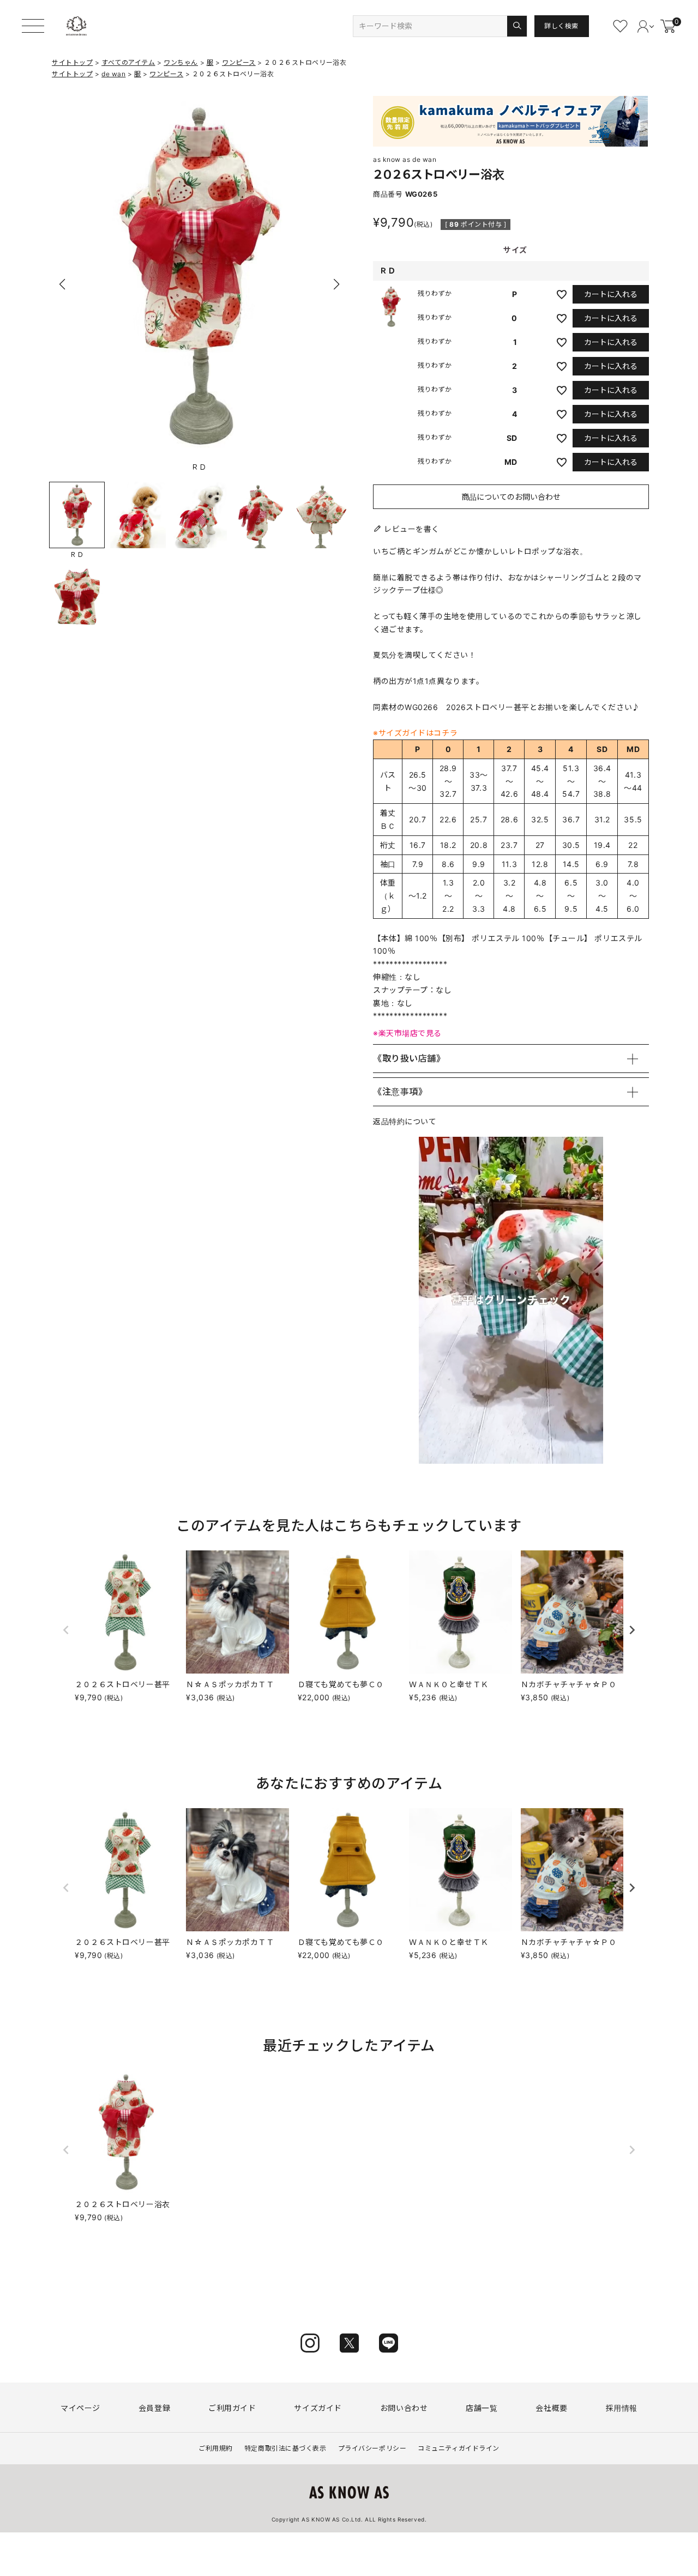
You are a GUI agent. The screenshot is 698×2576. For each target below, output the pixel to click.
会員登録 (154, 2408)
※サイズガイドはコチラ (415, 733)
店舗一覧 (482, 2408)
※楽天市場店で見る (407, 1033)
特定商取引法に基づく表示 (285, 2448)
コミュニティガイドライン (459, 2448)
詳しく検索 (561, 26)
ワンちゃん (181, 62)
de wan (113, 74)
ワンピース (239, 62)
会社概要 (551, 2408)
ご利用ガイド (232, 2408)
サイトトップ (72, 62)
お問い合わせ (404, 2408)
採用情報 (622, 2408)
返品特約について (405, 1121)
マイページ (80, 2408)
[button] (336, 284)
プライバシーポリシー (372, 2448)
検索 (517, 26)
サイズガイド (318, 2408)
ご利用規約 (216, 2448)
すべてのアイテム (128, 62)
